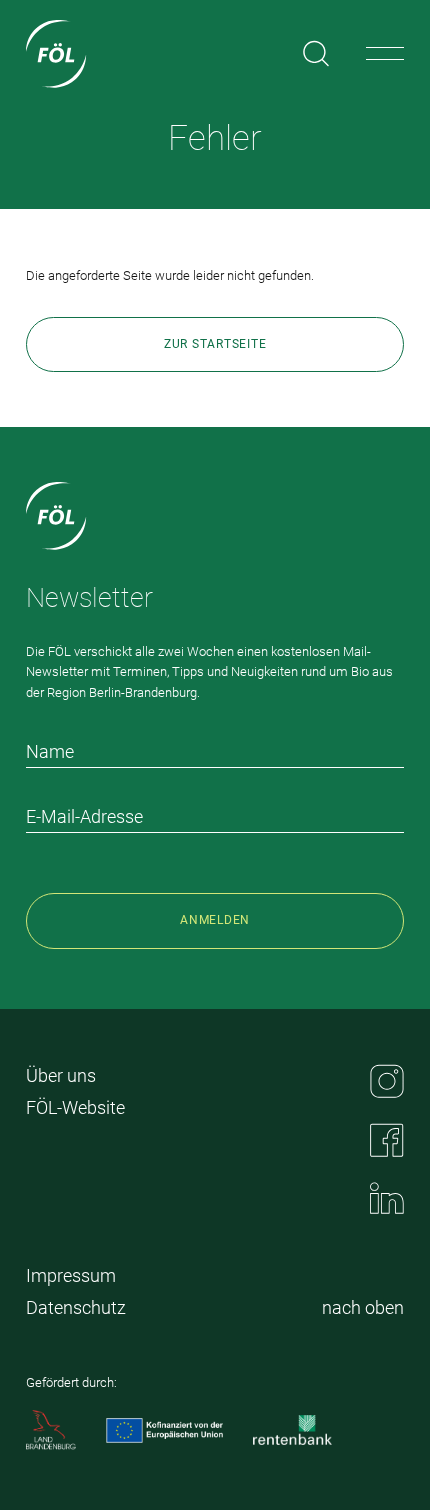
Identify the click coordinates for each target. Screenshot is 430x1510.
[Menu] (385, 54)
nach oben (363, 1307)
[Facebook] (387, 1140)
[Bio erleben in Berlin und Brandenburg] (56, 54)
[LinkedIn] (387, 1198)
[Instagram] (387, 1081)
